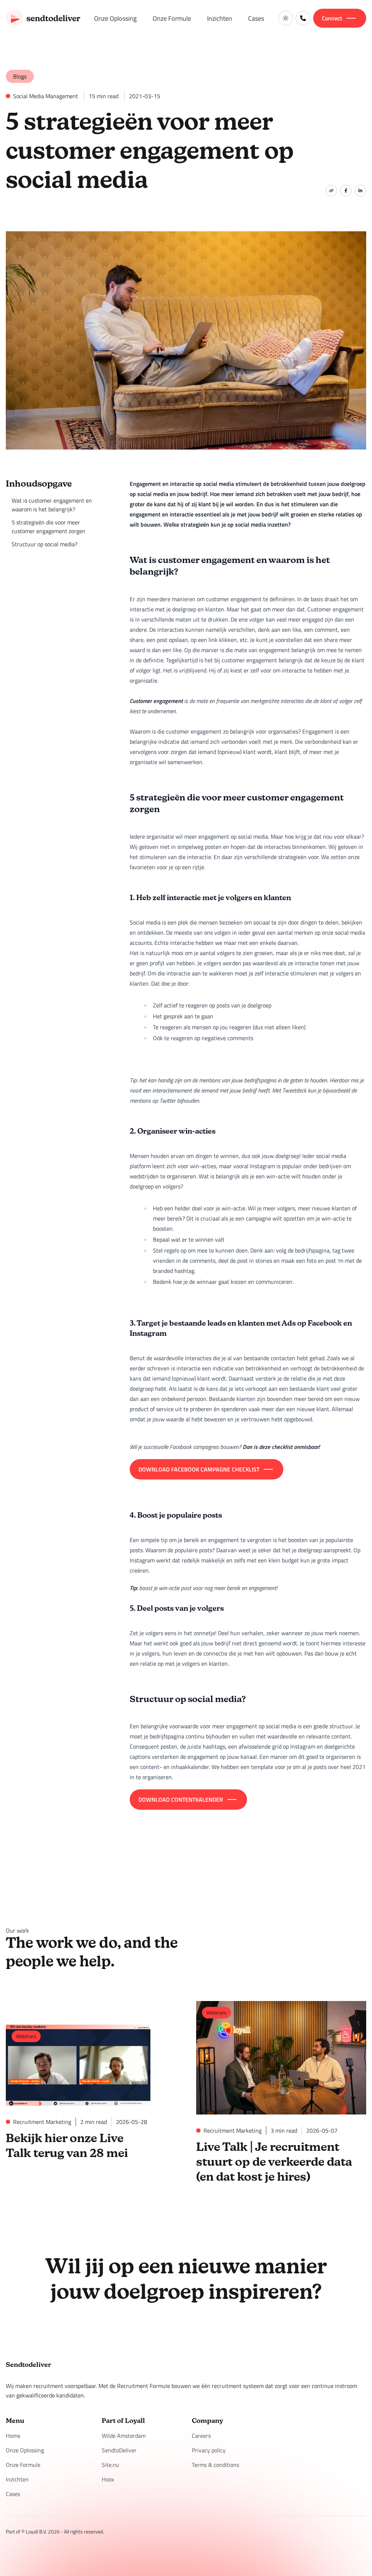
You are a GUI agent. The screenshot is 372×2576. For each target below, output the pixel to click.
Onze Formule (172, 18)
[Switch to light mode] (286, 18)
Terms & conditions (215, 2465)
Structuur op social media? (45, 544)
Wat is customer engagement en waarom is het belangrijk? (52, 505)
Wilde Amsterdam (124, 2436)
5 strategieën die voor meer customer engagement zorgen (48, 527)
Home (13, 2436)
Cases (256, 18)
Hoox (108, 2479)
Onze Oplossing (115, 18)
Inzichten (220, 18)
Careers (201, 2436)
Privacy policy (209, 2450)
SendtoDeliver (119, 2450)
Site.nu (110, 2465)
